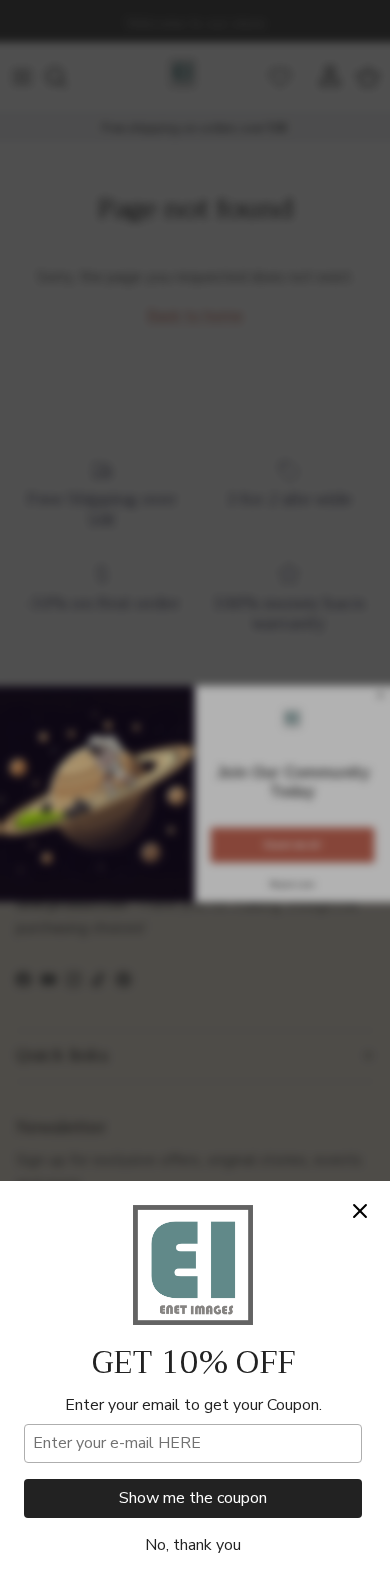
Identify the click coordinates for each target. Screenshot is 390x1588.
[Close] (360, 1211)
